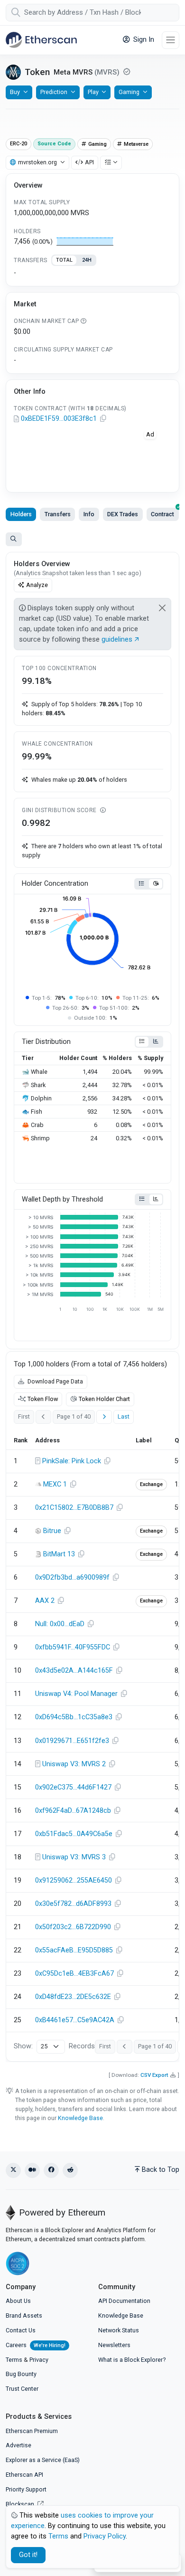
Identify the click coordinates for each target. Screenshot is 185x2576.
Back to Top (161, 2170)
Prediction (54, 92)
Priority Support (26, 2489)
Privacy (39, 2360)
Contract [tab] (162, 514)
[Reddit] (70, 2170)
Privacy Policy (105, 2536)
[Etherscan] (41, 40)
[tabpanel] (92, 273)
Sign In (143, 40)
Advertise (18, 2445)
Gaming (129, 92)
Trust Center (22, 2389)
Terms (14, 2360)
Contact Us (21, 2330)
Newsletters (114, 2345)
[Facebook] (51, 2170)
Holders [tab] (21, 514)
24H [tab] (87, 260)
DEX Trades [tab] (123, 514)
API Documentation (124, 2301)
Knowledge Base (80, 2118)
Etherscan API (24, 2475)
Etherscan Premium (32, 2431)
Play (93, 92)
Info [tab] (89, 514)
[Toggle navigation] (171, 40)
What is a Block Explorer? (132, 2360)
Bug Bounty (21, 2374)
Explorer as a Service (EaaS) (43, 2460)
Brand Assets (24, 2316)
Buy (15, 92)
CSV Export (154, 2075)
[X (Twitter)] (13, 2170)
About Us (18, 2301)
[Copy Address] (103, 419)
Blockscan (21, 2504)
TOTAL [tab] (64, 260)
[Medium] (32, 2170)
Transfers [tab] (58, 514)
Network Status (119, 2330)
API (89, 162)
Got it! (28, 2555)
